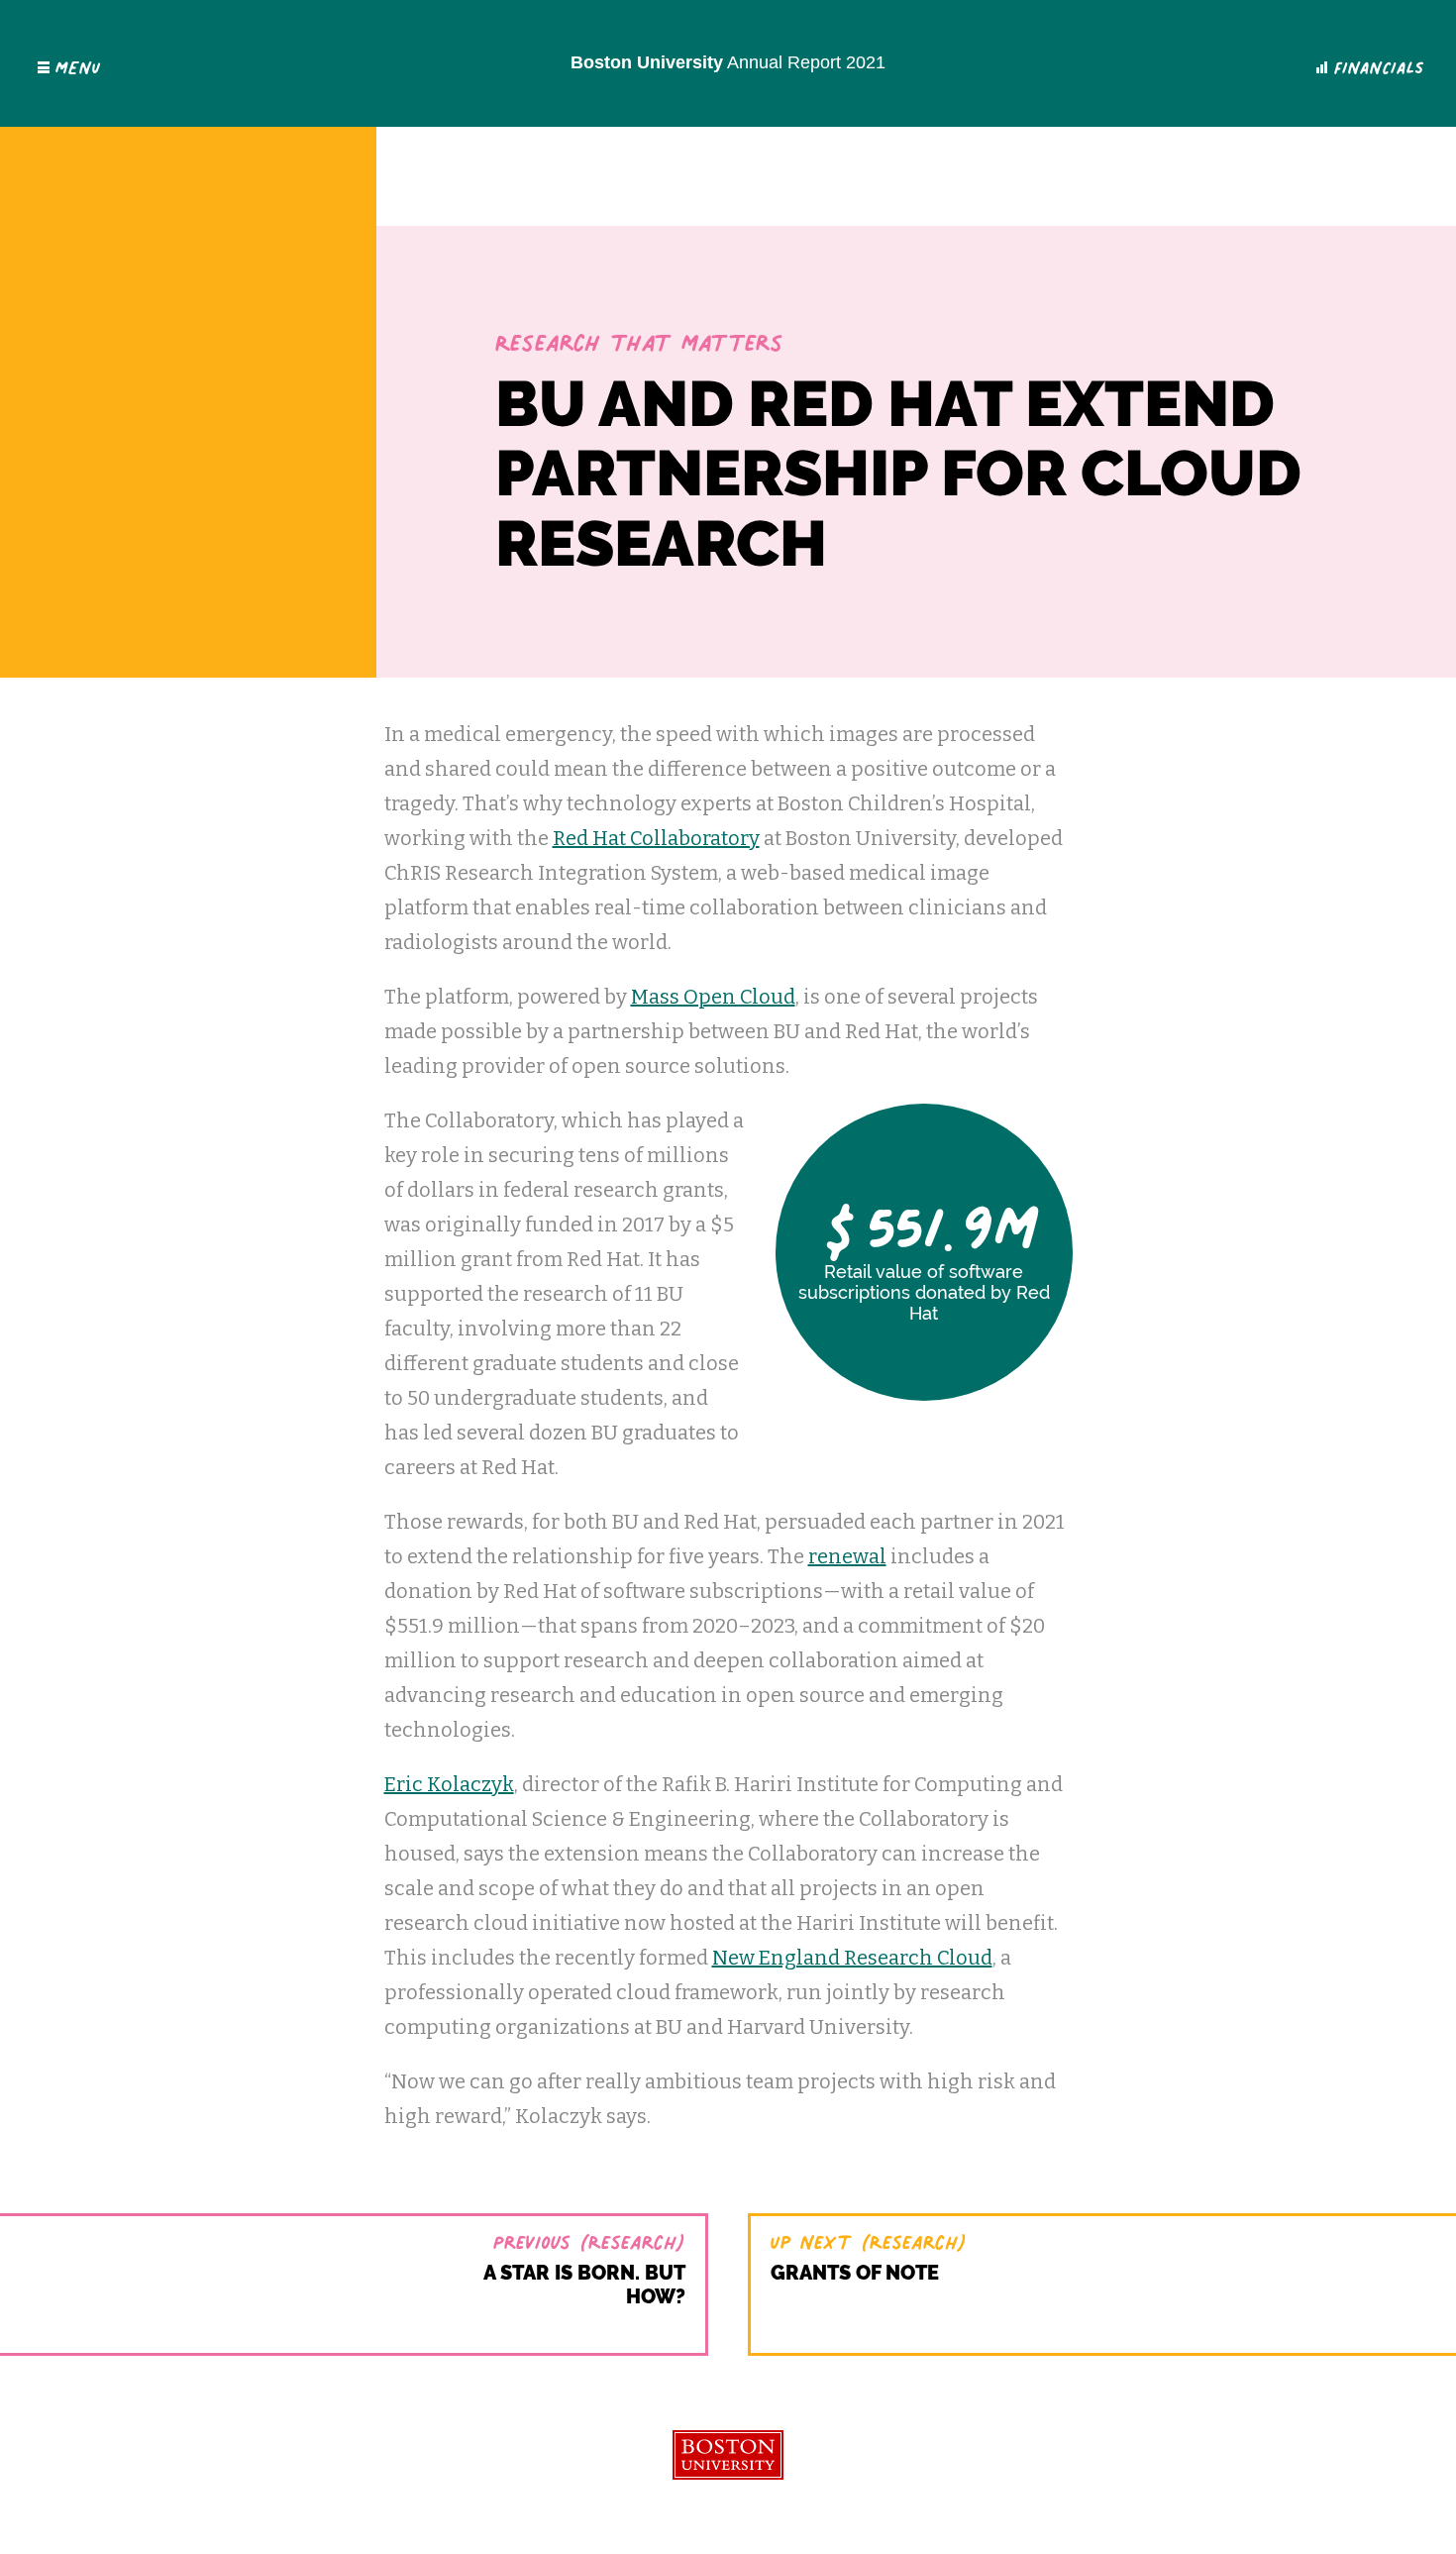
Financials (1379, 63)
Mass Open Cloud (713, 997)
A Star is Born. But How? (584, 2285)
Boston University (728, 2455)
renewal (847, 1556)
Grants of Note (855, 2273)
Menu (78, 63)
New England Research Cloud (852, 1958)
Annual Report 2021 (728, 62)
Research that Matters (639, 337)
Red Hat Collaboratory (656, 838)
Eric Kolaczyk (449, 1784)
